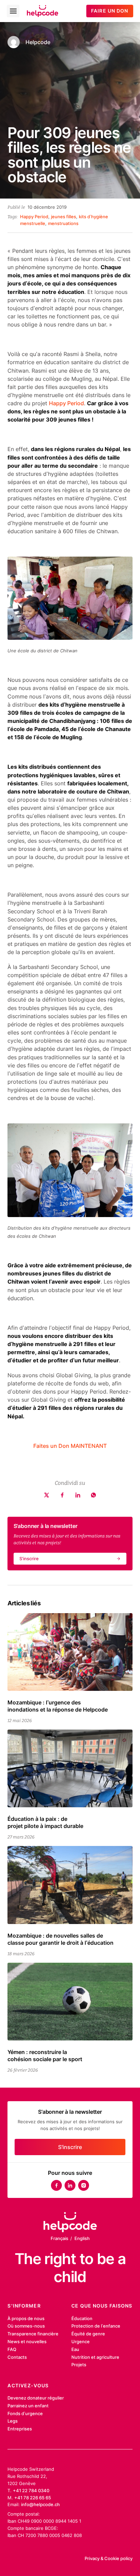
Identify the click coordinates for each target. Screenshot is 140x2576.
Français (59, 2238)
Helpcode (38, 42)
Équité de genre (88, 2334)
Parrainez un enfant (28, 2406)
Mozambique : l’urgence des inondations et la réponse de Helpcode (58, 1706)
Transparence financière (33, 2334)
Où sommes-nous (26, 2326)
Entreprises (20, 2429)
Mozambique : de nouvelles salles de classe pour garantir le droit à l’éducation (60, 1939)
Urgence (81, 2341)
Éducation (82, 2318)
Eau (75, 2349)
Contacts (17, 2357)
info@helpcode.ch (40, 2504)
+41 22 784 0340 (31, 2490)
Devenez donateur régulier (36, 2398)
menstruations (63, 223)
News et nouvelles (27, 2341)
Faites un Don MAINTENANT (70, 1446)
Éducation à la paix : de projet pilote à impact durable (45, 1822)
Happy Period (34, 217)
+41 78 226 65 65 (33, 2498)
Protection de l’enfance (96, 2326)
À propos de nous (26, 2318)
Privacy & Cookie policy (109, 2558)
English (82, 2238)
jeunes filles (64, 217)
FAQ (12, 2349)
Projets (79, 2365)
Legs (13, 2421)
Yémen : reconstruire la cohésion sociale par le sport (45, 2056)
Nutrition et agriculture (95, 2357)
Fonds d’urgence (25, 2413)
